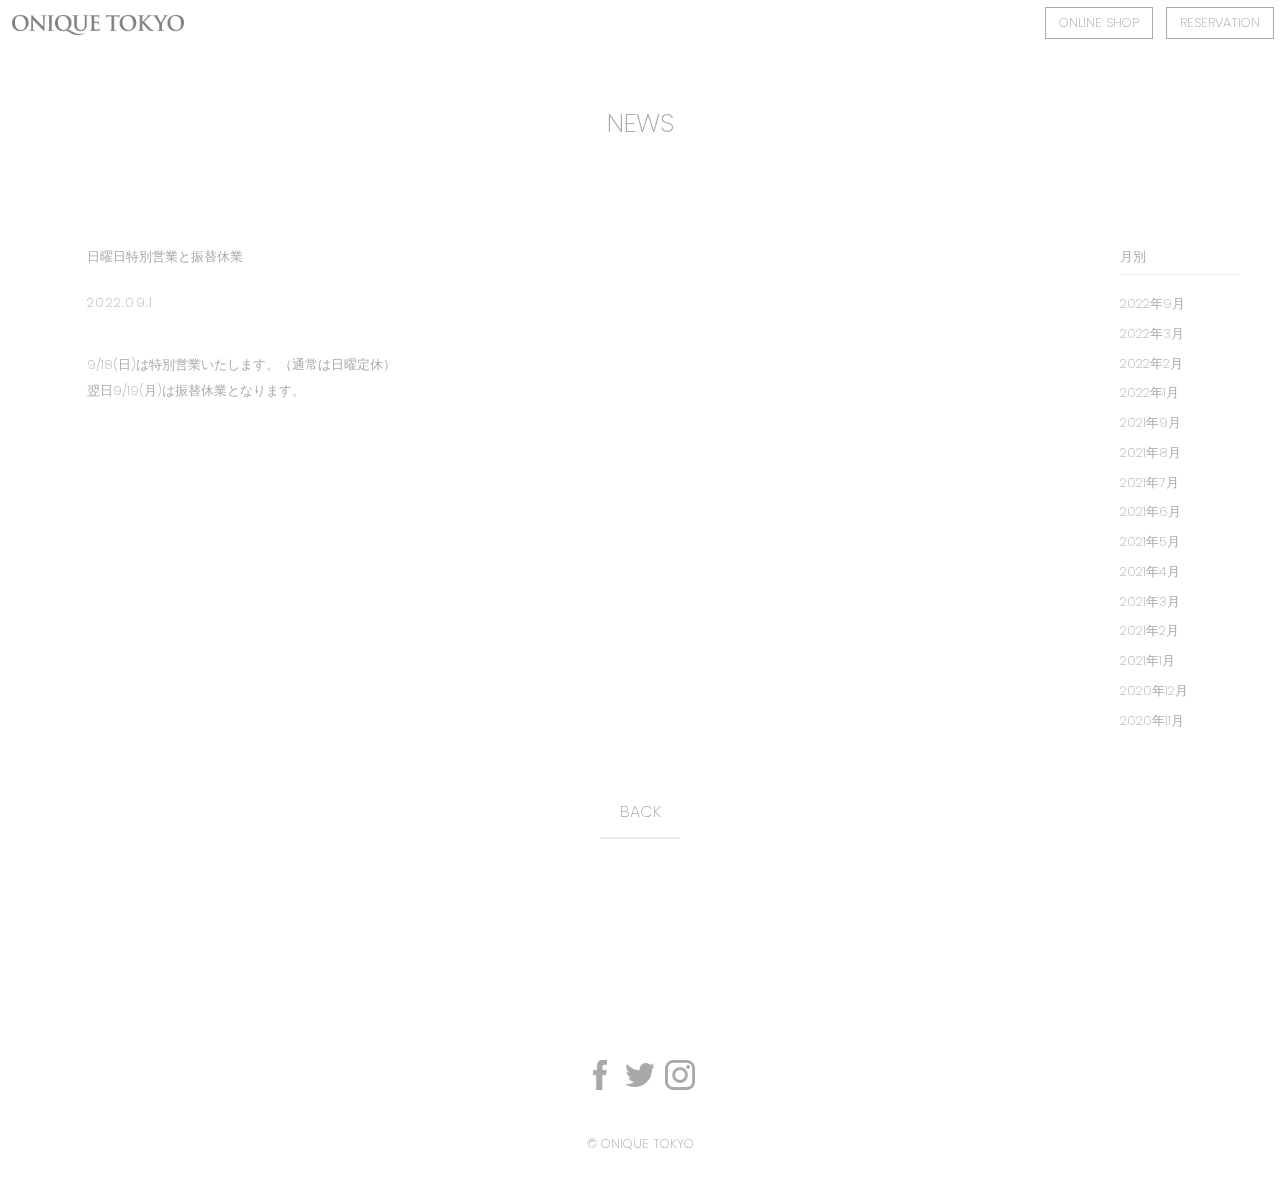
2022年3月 (1152, 333)
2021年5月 (1150, 541)
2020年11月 (1152, 720)
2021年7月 (1149, 482)
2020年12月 (1154, 690)
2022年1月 (1149, 392)
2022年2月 (1151, 363)
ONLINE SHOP (1099, 22)
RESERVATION (1220, 22)
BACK (640, 811)
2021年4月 (1150, 571)
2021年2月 (1149, 630)
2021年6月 (1150, 511)
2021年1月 (1147, 660)
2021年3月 (1150, 601)
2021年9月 (1150, 422)
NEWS (640, 123)
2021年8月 (1150, 452)
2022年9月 (1152, 303)
